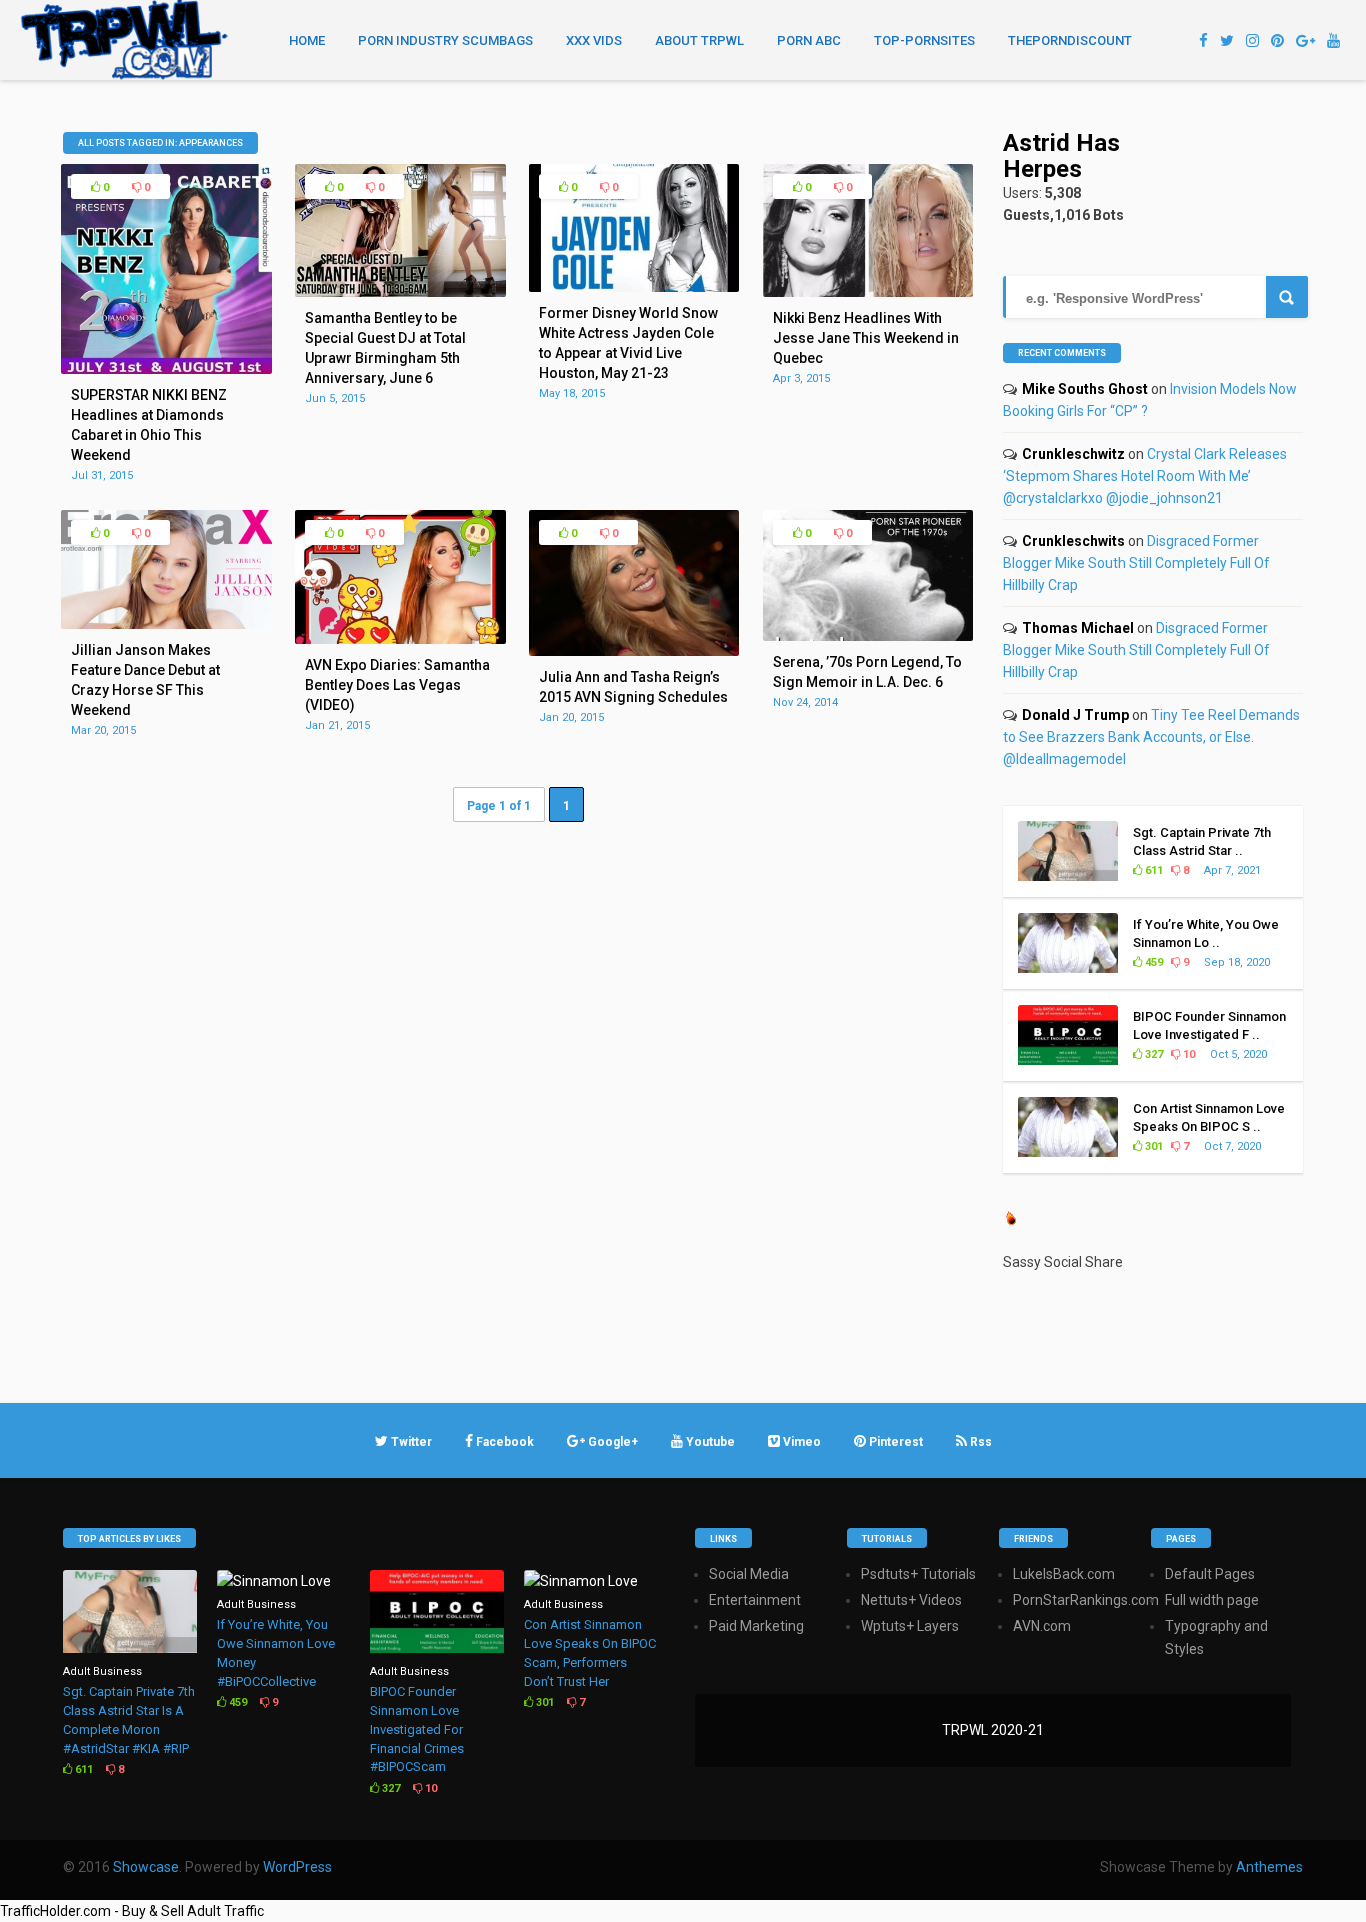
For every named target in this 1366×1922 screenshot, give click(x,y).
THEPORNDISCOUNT (1070, 40)
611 (1152, 870)
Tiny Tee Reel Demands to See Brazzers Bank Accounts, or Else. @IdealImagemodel (1151, 737)
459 (1152, 962)
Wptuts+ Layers (910, 1626)
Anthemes (1269, 1867)
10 (1187, 1054)
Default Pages (1210, 1574)
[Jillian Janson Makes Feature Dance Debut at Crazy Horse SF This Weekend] (166, 624)
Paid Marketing (756, 1626)
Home (307, 40)
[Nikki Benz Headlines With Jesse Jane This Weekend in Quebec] (868, 292)
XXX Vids (594, 40)
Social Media (749, 1574)
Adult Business (102, 1671)
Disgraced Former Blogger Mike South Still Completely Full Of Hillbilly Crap (1136, 563)
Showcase (146, 1867)
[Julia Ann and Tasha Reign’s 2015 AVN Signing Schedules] (634, 651)
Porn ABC (809, 40)
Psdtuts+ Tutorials (918, 1574)
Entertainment (755, 1600)
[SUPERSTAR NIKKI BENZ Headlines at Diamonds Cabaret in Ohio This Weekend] (166, 369)
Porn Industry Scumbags (445, 40)
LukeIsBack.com (1064, 1574)
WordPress (297, 1867)
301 (1152, 1146)
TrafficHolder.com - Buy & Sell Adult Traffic (132, 1911)
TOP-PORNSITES (924, 40)
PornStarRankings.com (1086, 1600)
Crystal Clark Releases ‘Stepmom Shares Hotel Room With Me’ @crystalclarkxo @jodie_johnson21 (1145, 476)
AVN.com (1042, 1626)
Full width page (1212, 1600)
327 (1152, 1054)
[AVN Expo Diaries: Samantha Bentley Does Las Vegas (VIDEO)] (400, 639)
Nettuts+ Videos (911, 1600)
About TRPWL (699, 40)
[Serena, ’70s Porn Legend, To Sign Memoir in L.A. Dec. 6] (868, 636)
